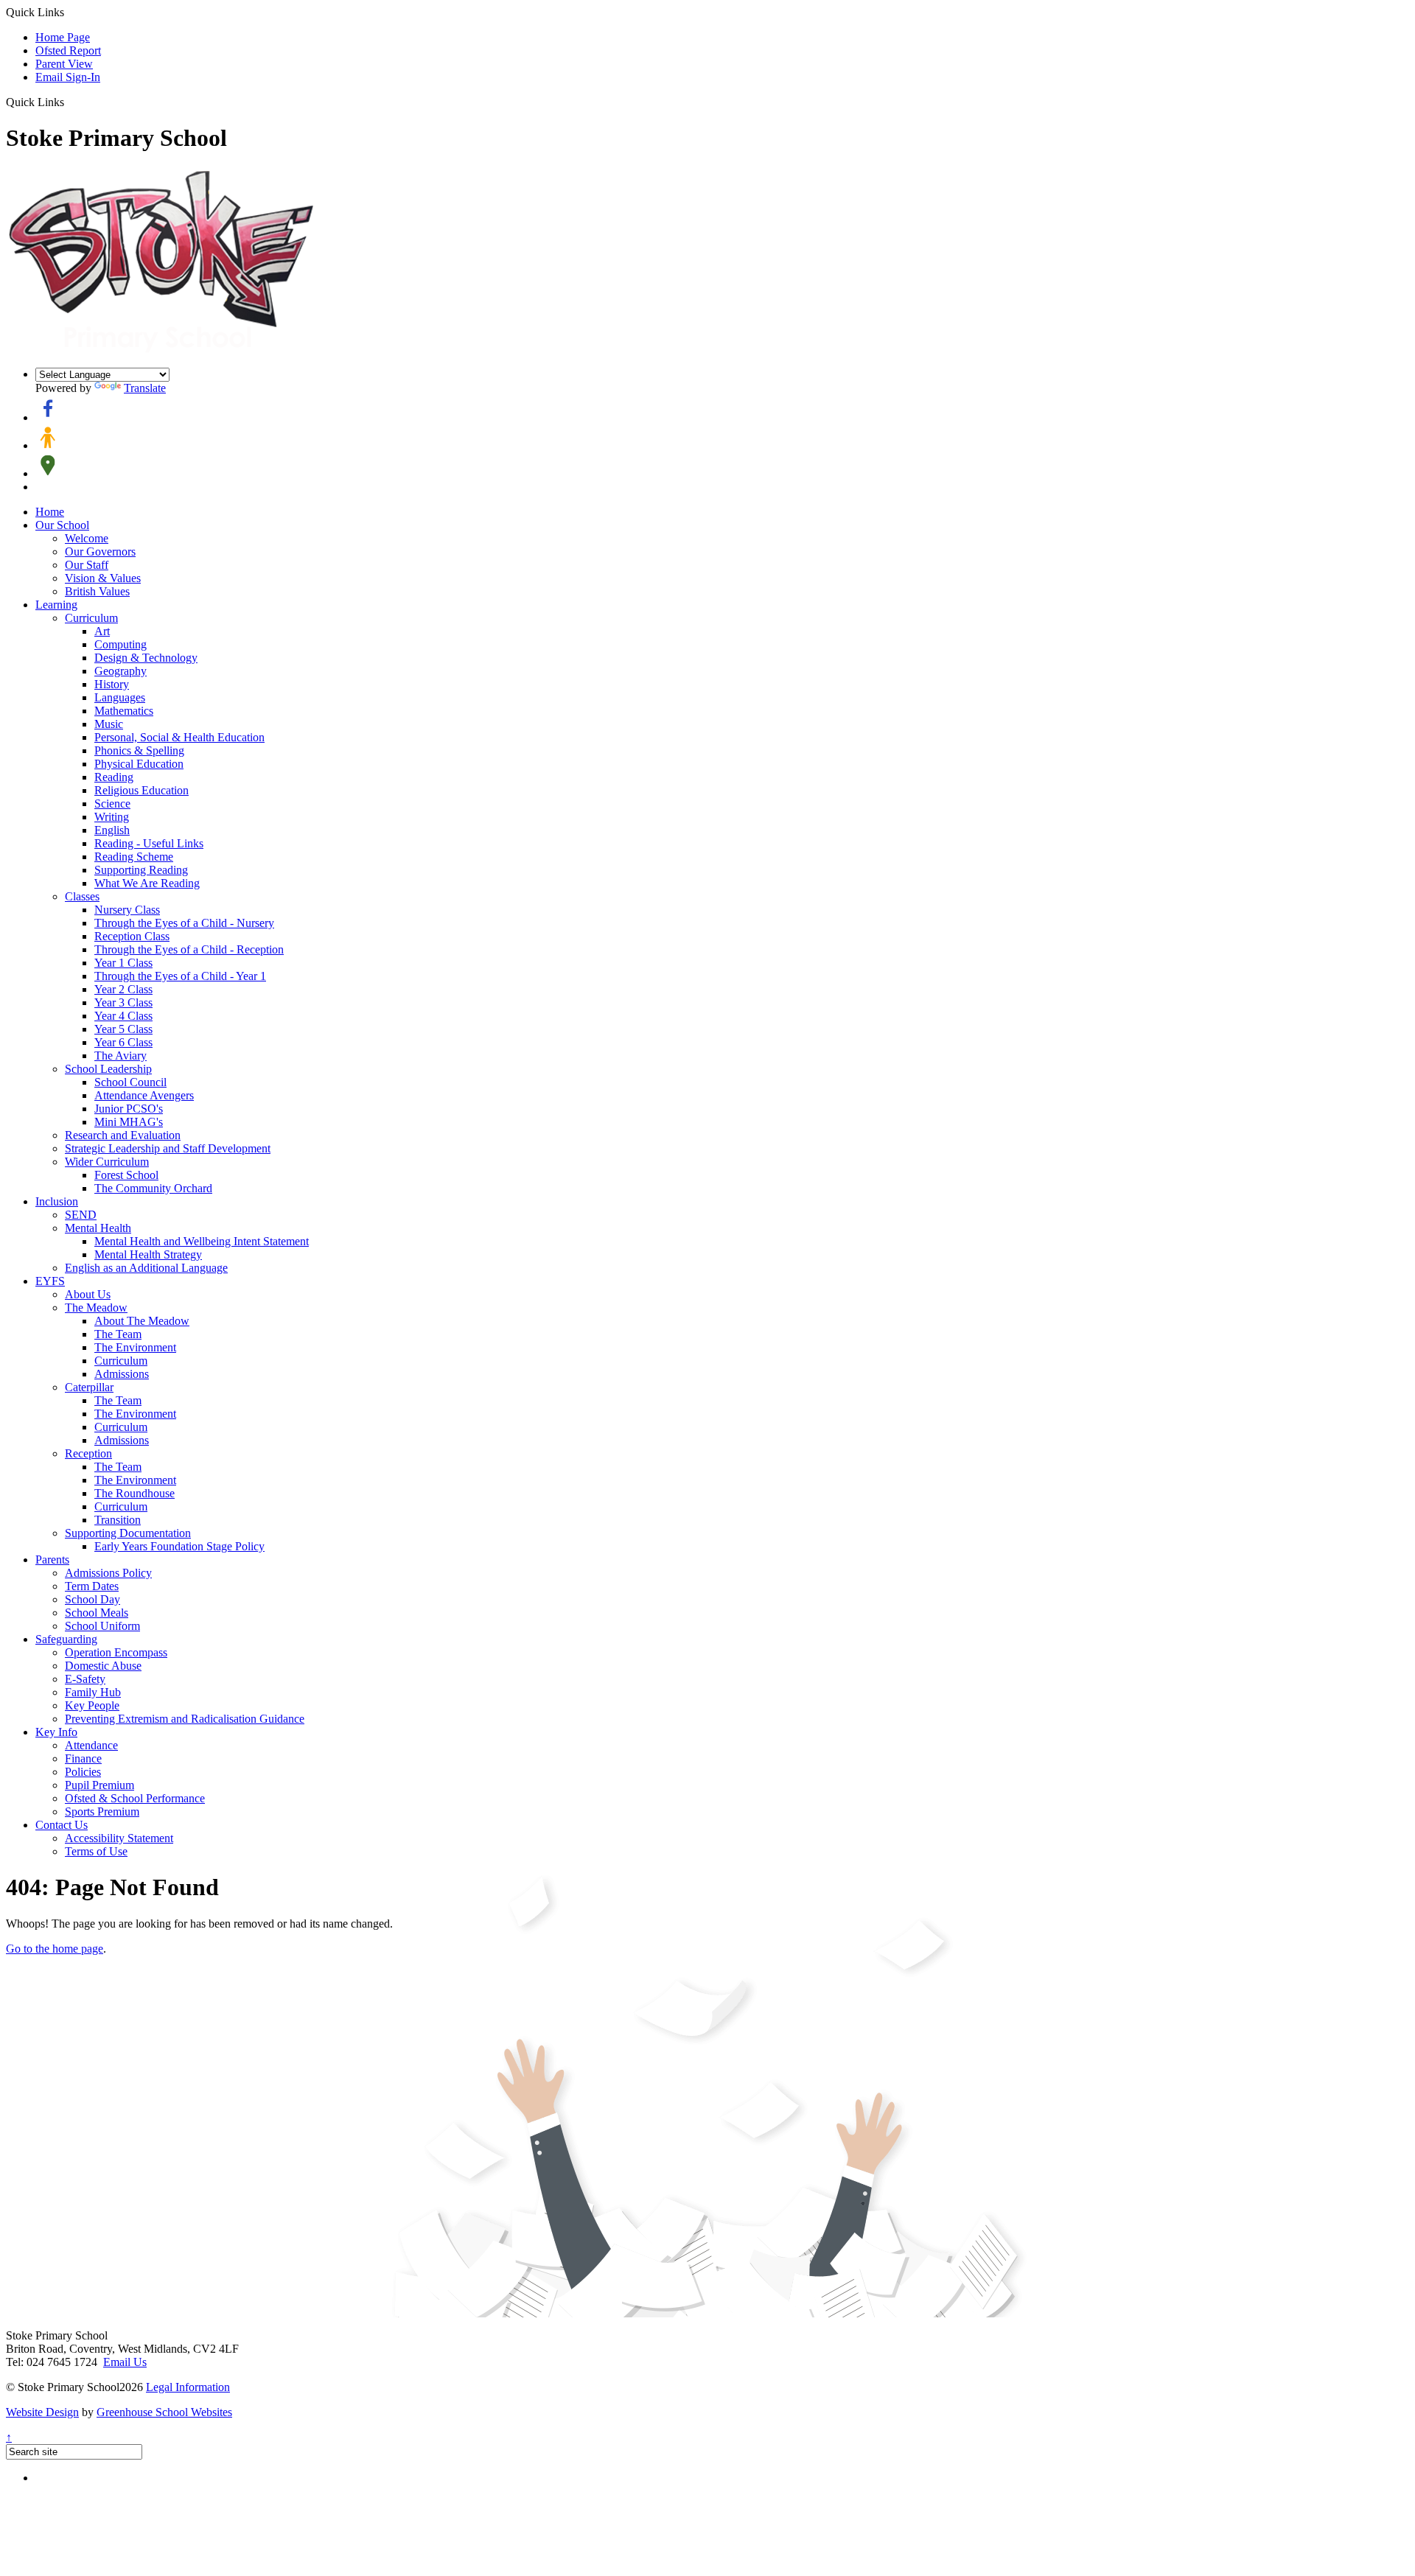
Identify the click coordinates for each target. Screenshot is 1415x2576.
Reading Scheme (134, 857)
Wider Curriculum (107, 1162)
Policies (83, 1772)
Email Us (125, 2362)
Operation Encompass (116, 1652)
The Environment (135, 1347)
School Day (92, 1599)
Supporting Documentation (128, 1533)
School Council (130, 1082)
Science (112, 804)
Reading (114, 777)
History (112, 684)
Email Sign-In (68, 77)
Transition (118, 1520)
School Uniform (102, 1626)
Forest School (126, 1175)
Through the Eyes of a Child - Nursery (184, 923)
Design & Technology (146, 658)
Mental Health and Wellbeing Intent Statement (202, 1241)
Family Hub (93, 1692)
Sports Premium (102, 1812)
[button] (70, 102)
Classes (82, 896)
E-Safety (85, 1679)
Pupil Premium (99, 1785)
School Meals (97, 1613)
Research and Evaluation (123, 1135)
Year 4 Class (123, 1016)
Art (102, 631)
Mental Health (98, 1228)
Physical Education (139, 764)
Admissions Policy (108, 1573)
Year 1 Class (123, 963)
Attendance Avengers (144, 1095)
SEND (81, 1215)
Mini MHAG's (129, 1122)
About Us (88, 1294)
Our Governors (100, 552)
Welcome (87, 538)
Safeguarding (66, 1639)
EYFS (50, 1281)
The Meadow (96, 1308)
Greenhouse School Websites (164, 2412)
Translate (145, 388)
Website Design (42, 2412)
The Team (118, 1334)
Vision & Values (103, 578)
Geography (120, 671)
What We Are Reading (147, 883)
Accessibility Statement (119, 1838)
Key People (92, 1705)
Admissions (122, 1374)
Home (50, 512)
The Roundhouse (134, 1493)
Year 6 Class (123, 1042)
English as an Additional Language (146, 1268)
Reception (88, 1453)
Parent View (64, 64)
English (112, 830)
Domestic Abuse (103, 1666)
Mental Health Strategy (148, 1254)
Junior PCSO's (129, 1109)
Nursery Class (127, 910)
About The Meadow (142, 1321)
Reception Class (132, 936)
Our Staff (87, 565)
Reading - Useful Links (149, 843)
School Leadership (108, 1069)
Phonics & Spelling (139, 750)
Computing (120, 644)
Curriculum (91, 618)
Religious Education (141, 790)
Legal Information (188, 2387)
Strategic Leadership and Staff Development (168, 1148)
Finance (83, 1758)
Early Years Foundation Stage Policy (179, 1546)
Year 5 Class (123, 1029)
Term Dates (92, 1586)
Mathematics (124, 711)
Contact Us (62, 1825)
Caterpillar (89, 1387)
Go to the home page (55, 1949)
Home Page (63, 37)
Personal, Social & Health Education (179, 737)
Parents (52, 1560)
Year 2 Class (123, 989)
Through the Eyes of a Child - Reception (189, 949)
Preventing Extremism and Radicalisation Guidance (185, 1719)
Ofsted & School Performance (135, 1798)
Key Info (56, 1732)
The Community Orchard (153, 1188)
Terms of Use (96, 1851)
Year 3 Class (123, 1002)
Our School (62, 525)
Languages (120, 697)
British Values (97, 591)
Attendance (91, 1745)
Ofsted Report (68, 50)
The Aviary (120, 1056)
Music (109, 724)
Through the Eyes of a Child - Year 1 (180, 976)
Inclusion (57, 1201)
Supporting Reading (141, 870)
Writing (112, 817)
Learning (56, 605)
